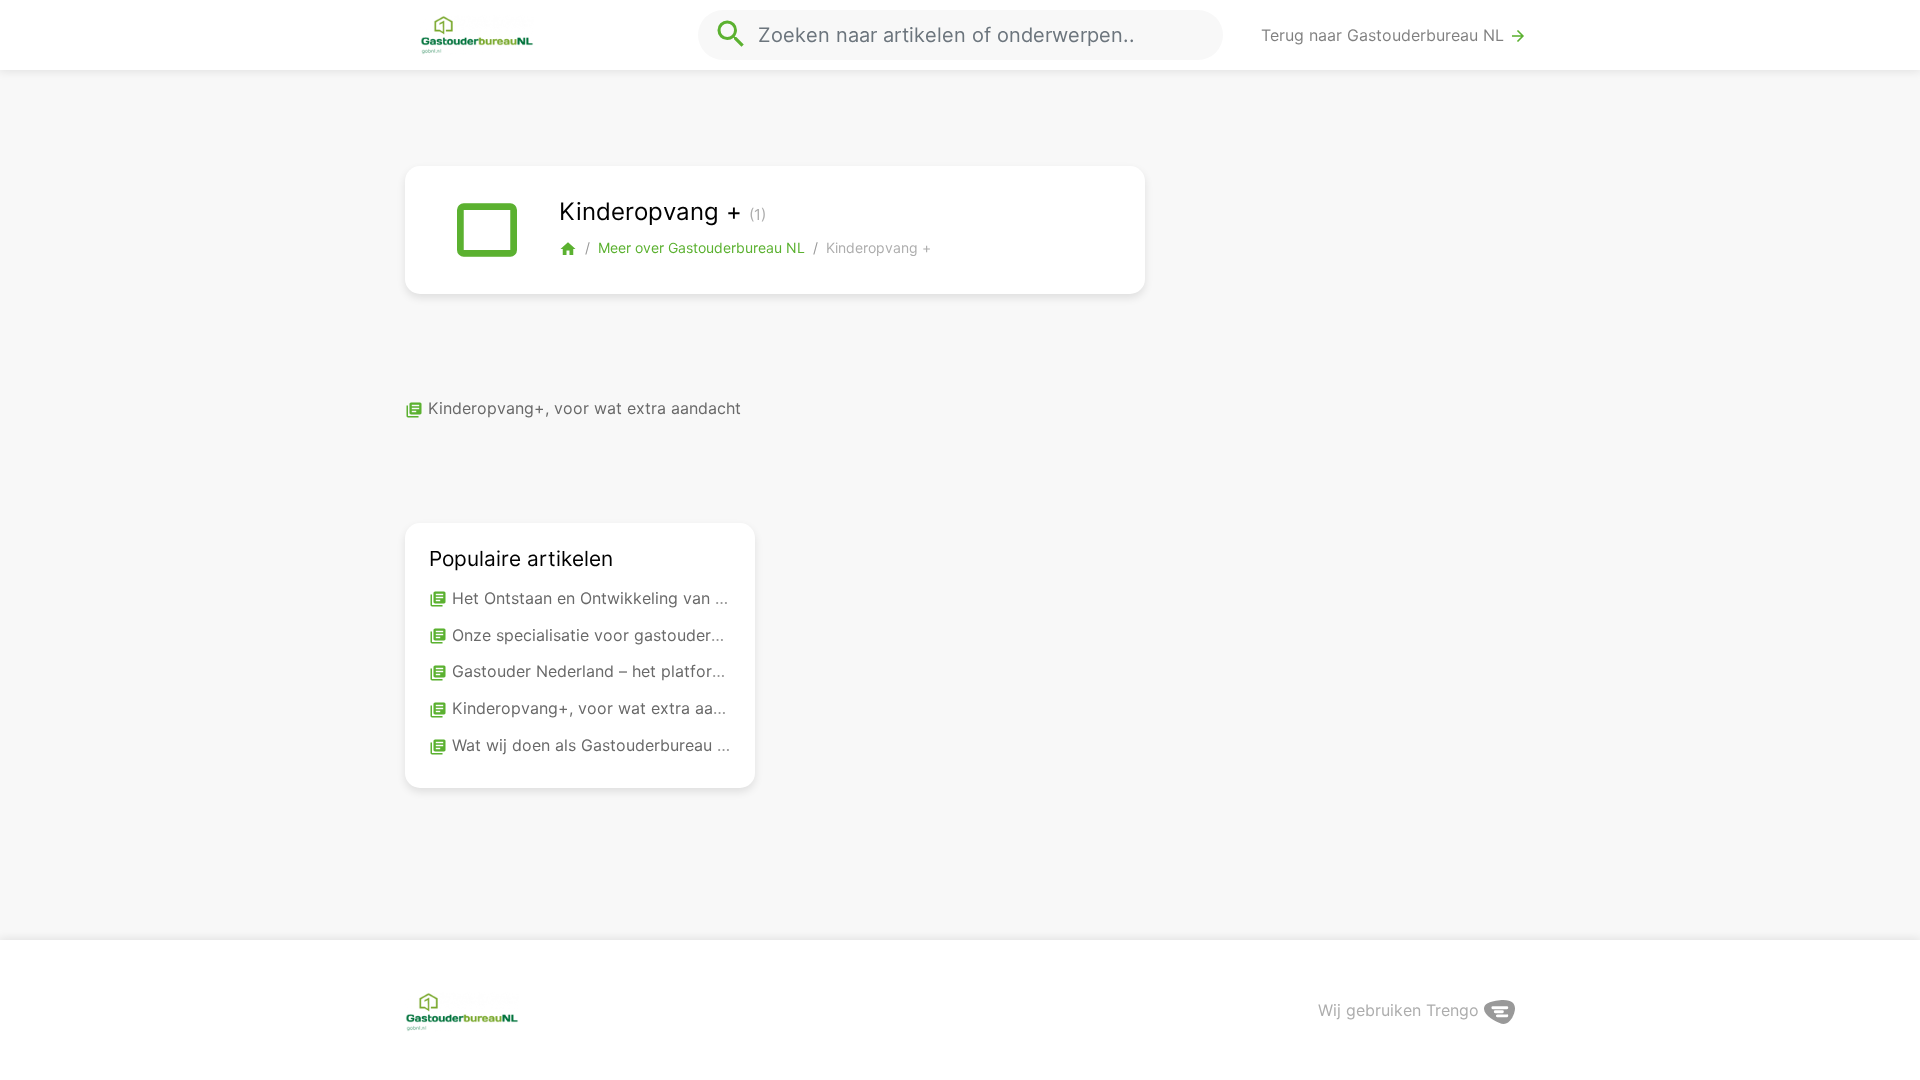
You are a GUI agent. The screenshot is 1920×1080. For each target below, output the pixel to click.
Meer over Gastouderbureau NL (701, 247)
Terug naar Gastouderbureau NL (1394, 35)
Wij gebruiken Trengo (1401, 1010)
